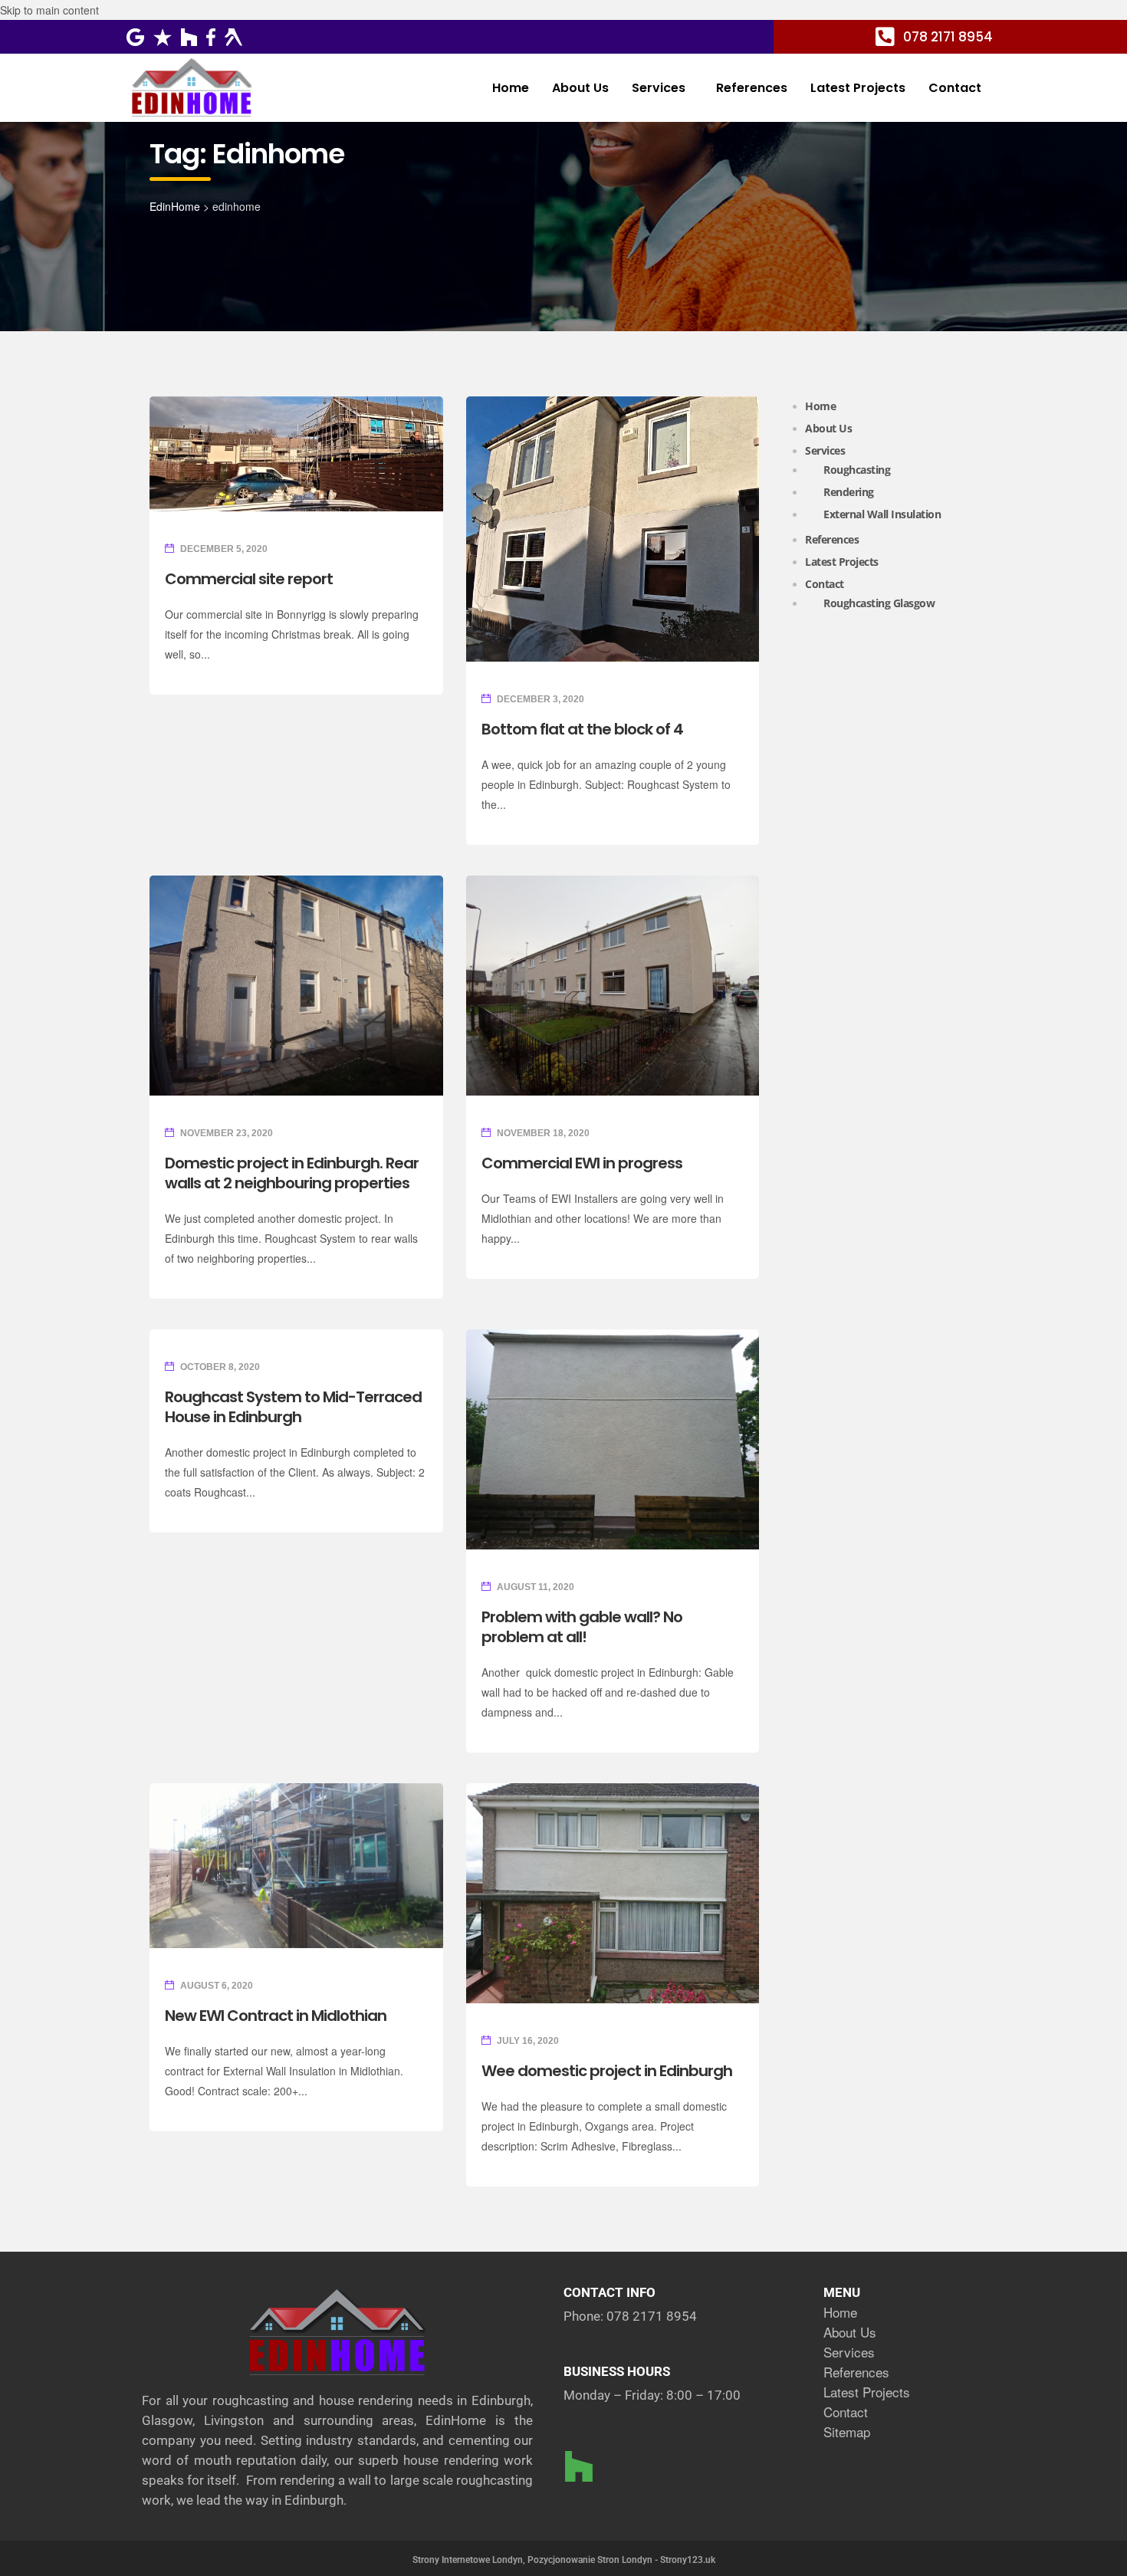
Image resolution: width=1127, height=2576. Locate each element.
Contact (955, 88)
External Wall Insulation (882, 514)
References (752, 88)
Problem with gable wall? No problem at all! (582, 1627)
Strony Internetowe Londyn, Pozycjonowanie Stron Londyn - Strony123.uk (564, 2560)
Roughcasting (857, 470)
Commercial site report (249, 579)
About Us (580, 88)
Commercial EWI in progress (582, 1163)
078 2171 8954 (652, 2316)
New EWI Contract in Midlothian (276, 2016)
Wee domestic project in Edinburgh (607, 2071)
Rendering (849, 492)
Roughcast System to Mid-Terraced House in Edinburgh (293, 1407)
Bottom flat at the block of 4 (582, 729)
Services (659, 88)
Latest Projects (858, 88)
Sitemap (847, 2431)
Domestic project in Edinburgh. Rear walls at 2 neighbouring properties (292, 1173)
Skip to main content (49, 10)
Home (511, 88)
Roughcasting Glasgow (879, 603)
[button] (662, 88)
